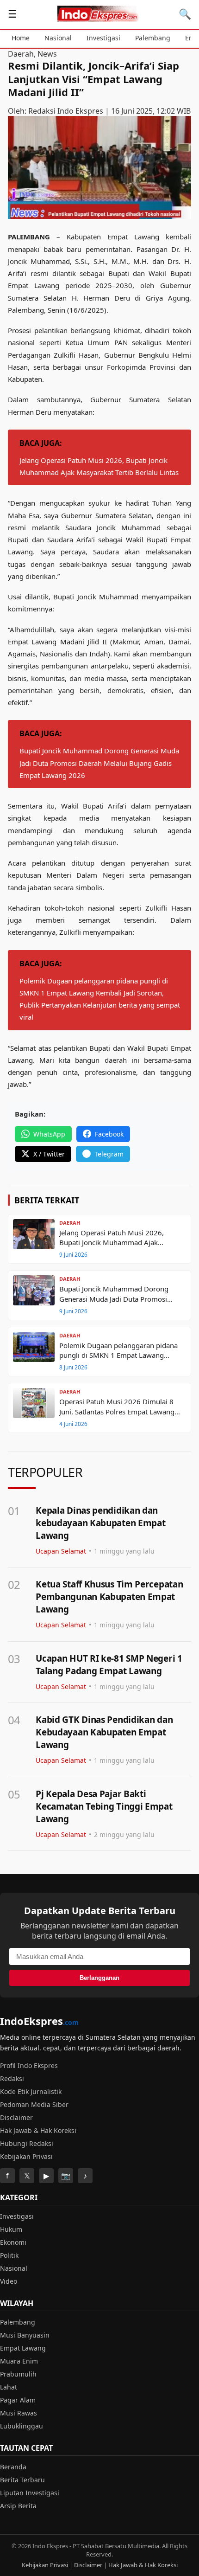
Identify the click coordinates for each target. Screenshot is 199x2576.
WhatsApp (49, 1134)
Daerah (21, 54)
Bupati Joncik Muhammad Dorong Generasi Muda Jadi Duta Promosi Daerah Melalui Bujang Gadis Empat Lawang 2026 (99, 763)
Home (21, 38)
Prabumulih (18, 2374)
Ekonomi (13, 2242)
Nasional (58, 38)
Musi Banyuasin (25, 2335)
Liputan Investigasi (30, 2493)
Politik (9, 2255)
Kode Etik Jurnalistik (31, 2091)
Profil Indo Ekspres (29, 2065)
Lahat (9, 2387)
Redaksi (12, 2078)
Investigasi (103, 38)
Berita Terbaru (22, 2480)
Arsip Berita (18, 2506)
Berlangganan (99, 1978)
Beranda (13, 2467)
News (47, 54)
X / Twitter (49, 1154)
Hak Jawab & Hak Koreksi (38, 2130)
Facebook (109, 1134)
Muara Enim (19, 2361)
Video (9, 2281)
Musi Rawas (19, 2413)
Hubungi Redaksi (27, 2143)
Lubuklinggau (22, 2426)
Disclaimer (16, 2117)
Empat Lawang (23, 2348)
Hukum (11, 2229)
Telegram (109, 1154)
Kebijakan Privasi (26, 2156)
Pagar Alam (18, 2400)
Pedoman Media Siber (34, 2104)
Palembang (153, 38)
